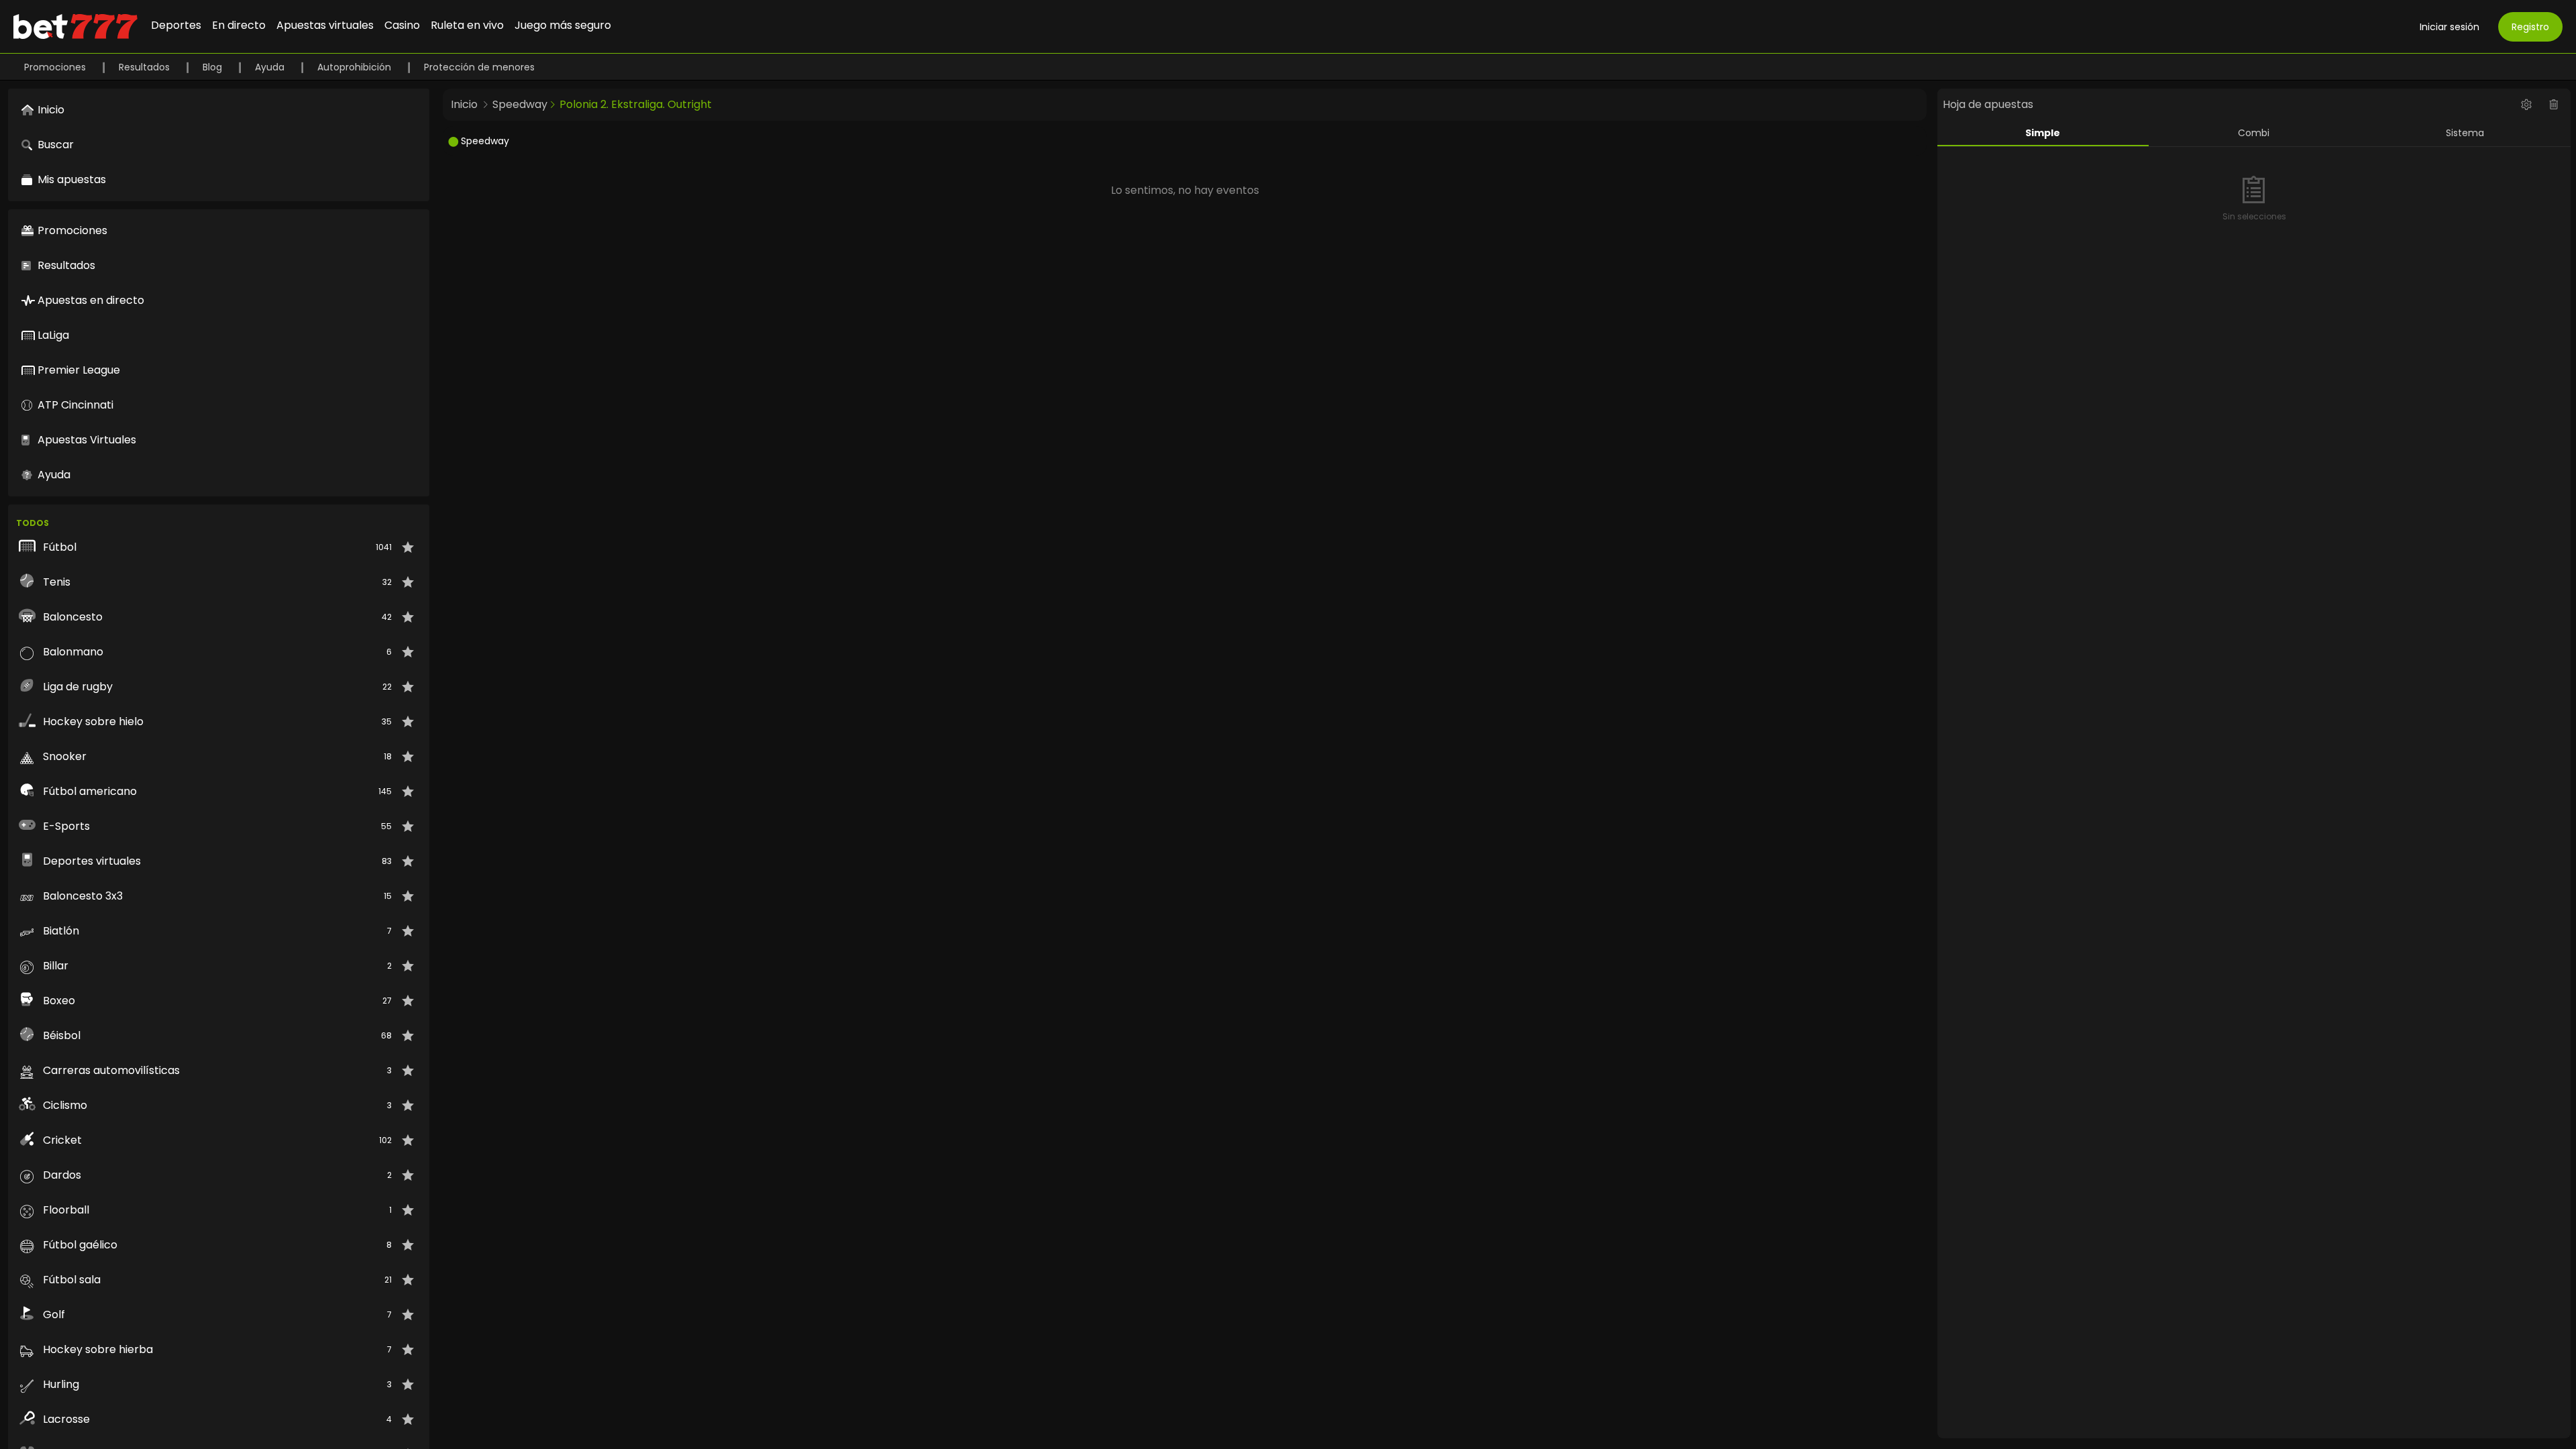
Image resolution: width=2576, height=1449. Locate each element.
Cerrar (1288, 779)
